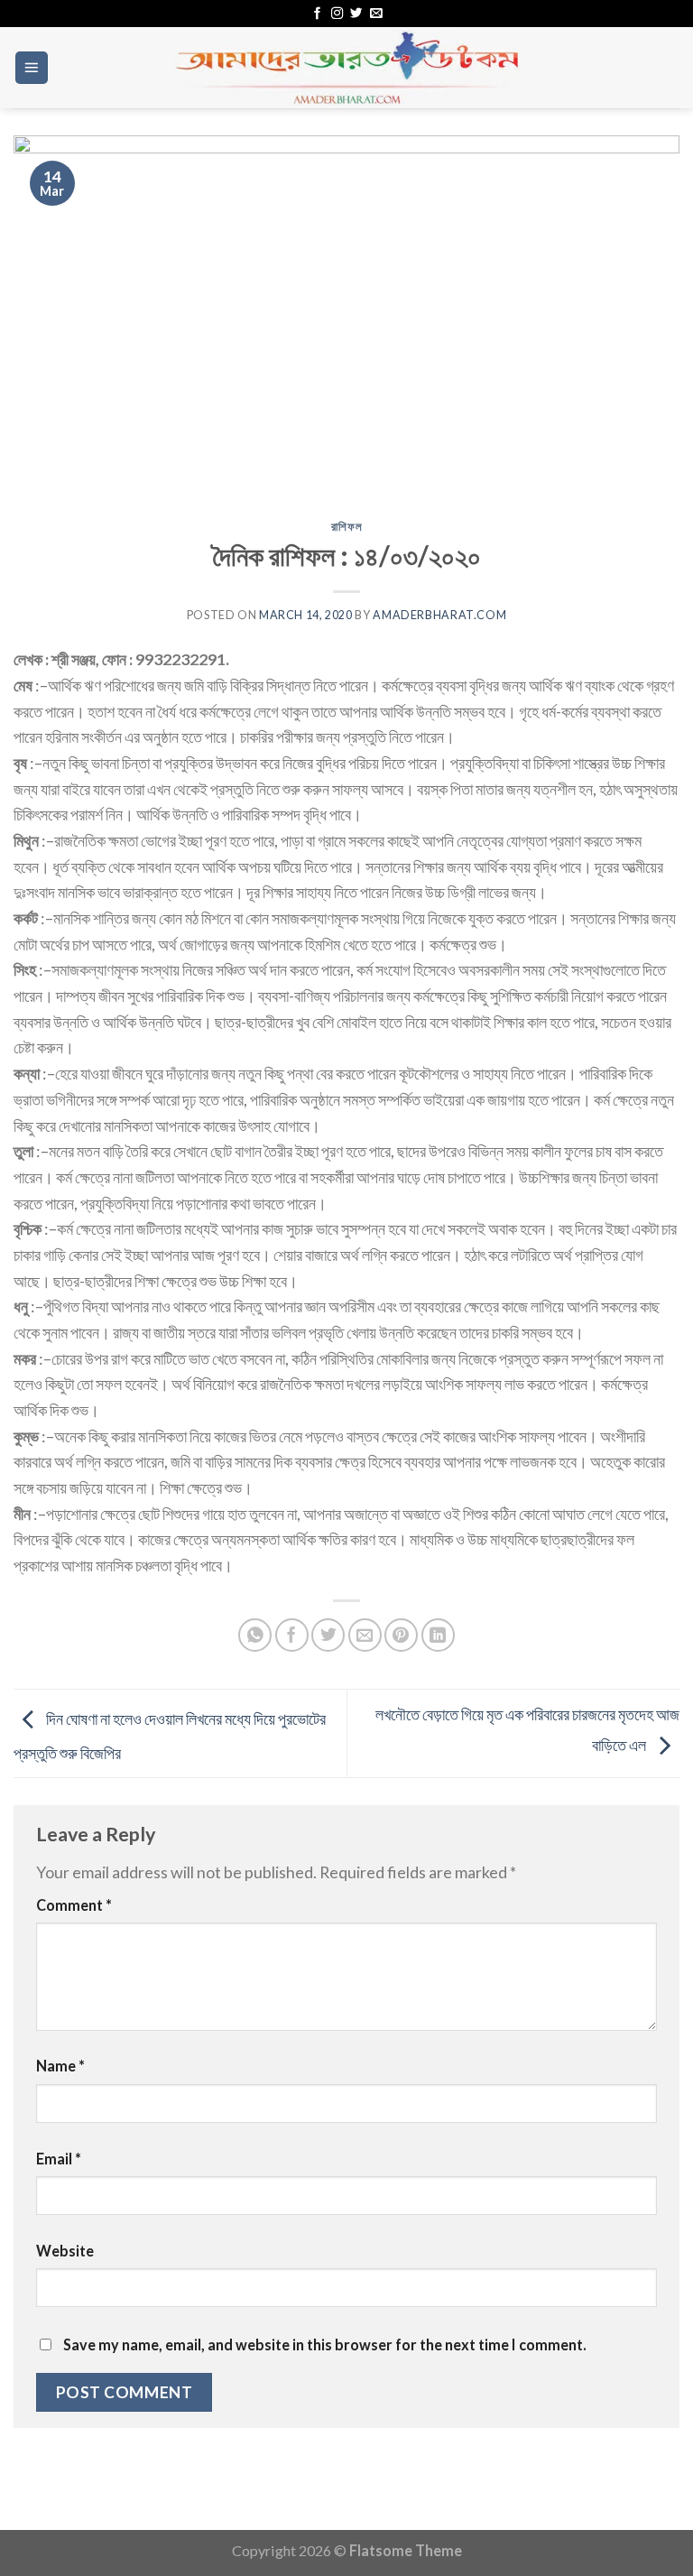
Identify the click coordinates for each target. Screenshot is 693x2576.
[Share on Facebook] (292, 1635)
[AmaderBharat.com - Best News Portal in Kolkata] (346, 68)
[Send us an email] (376, 14)
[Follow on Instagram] (337, 14)
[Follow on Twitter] (356, 14)
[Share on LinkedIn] (438, 1635)
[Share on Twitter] (328, 1635)
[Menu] (32, 68)
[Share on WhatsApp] (255, 1635)
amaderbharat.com (439, 615)
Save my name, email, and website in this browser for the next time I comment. (325, 2344)
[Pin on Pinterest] (401, 1635)
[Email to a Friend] (365, 1635)
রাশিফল (347, 527)
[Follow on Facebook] (317, 14)
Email (59, 2159)
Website (65, 2251)
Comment (74, 1905)
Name (60, 2066)
